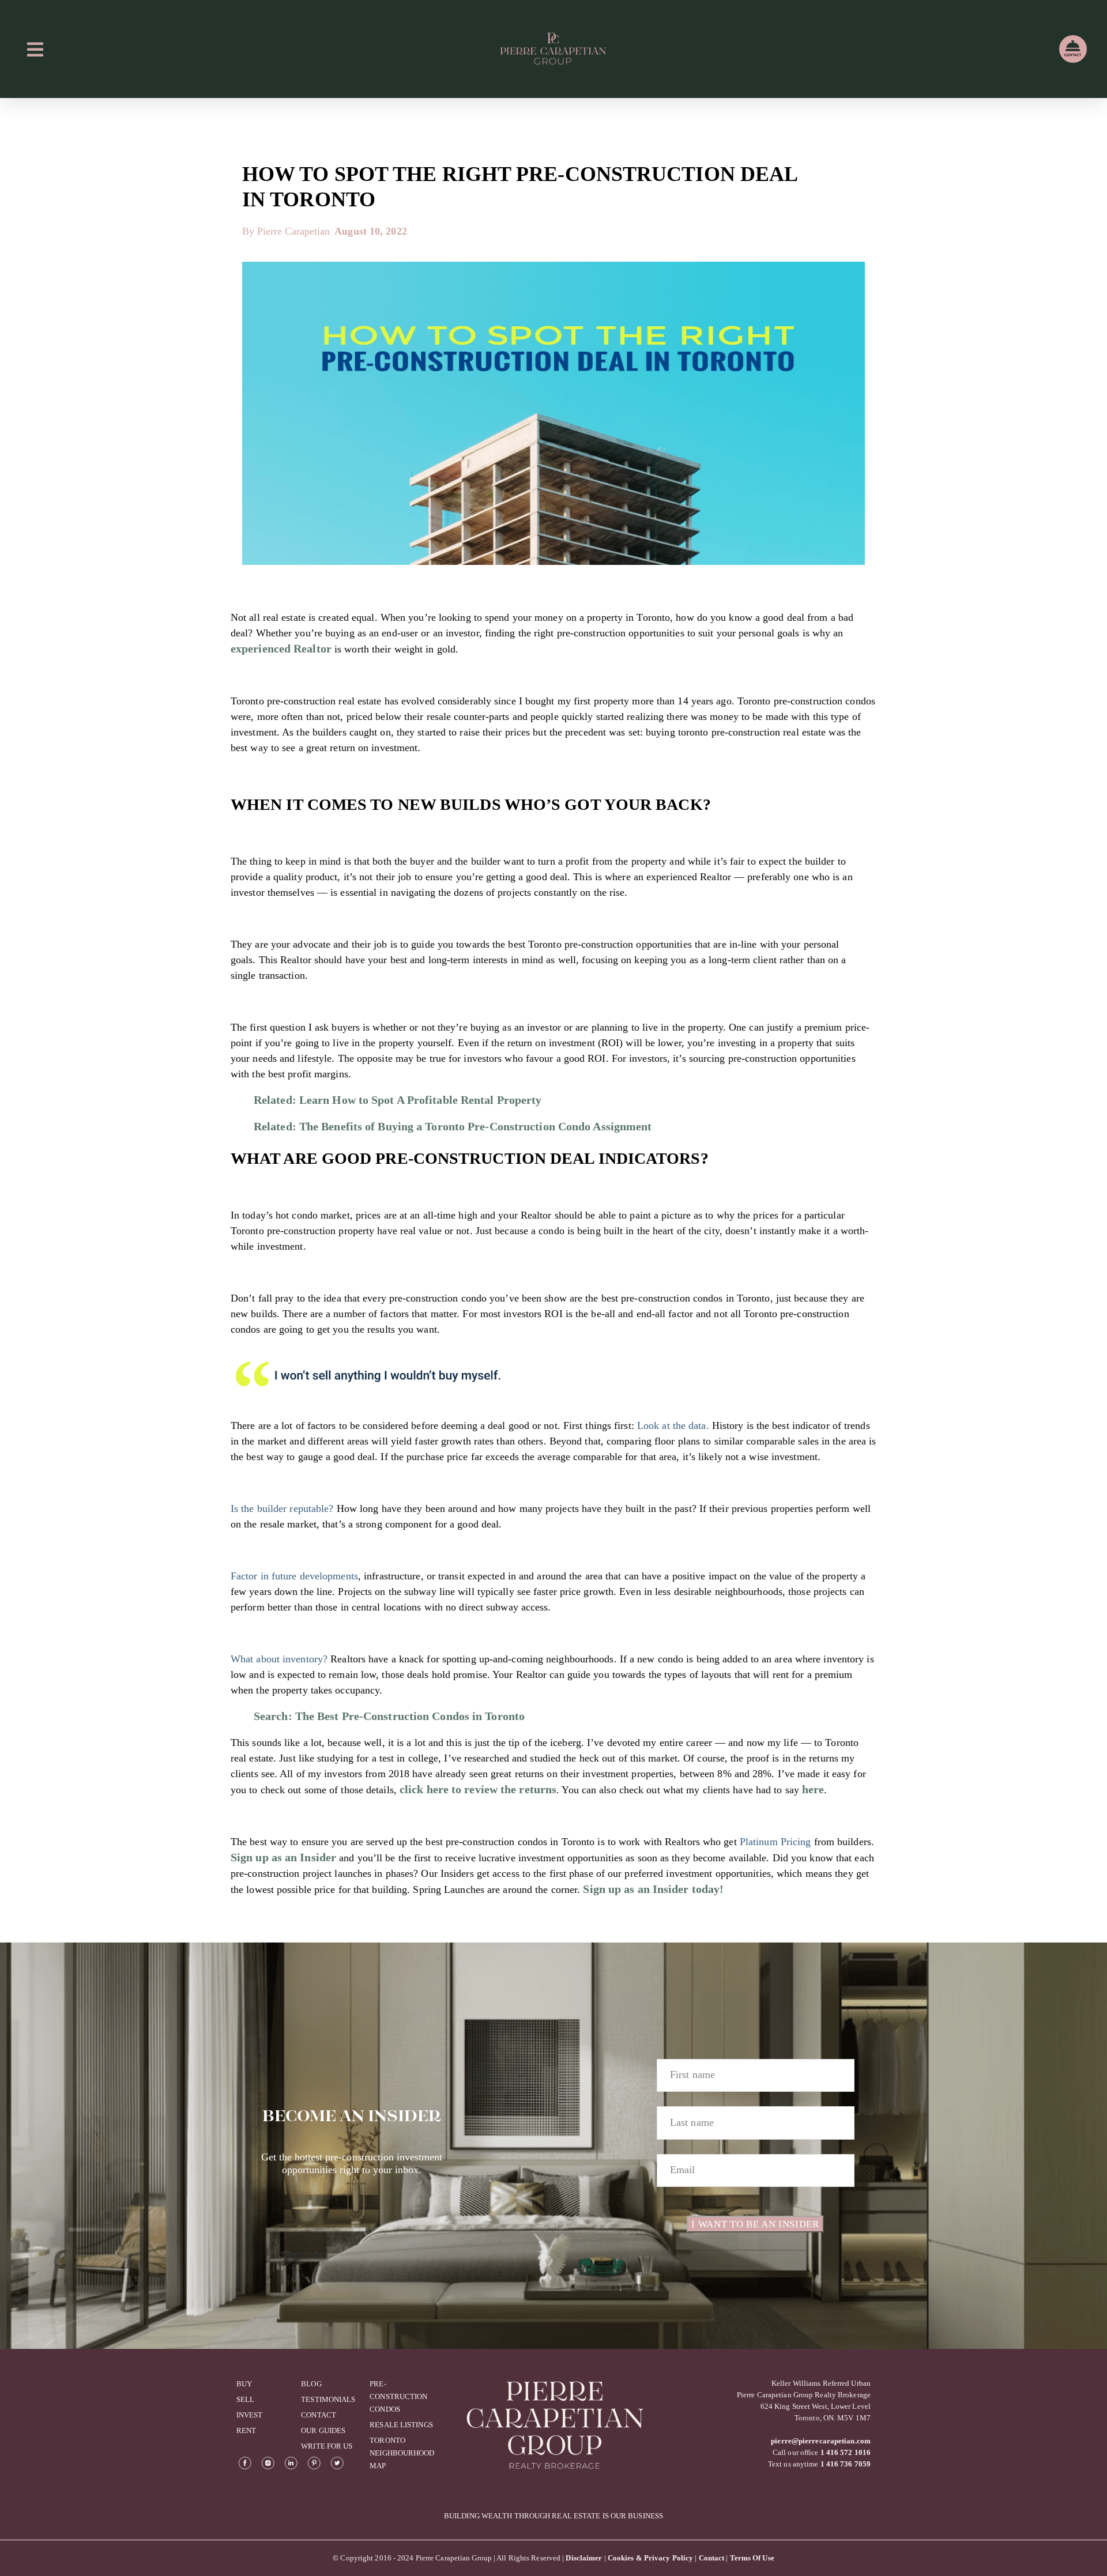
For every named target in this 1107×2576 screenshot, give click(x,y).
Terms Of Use (752, 2558)
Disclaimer (584, 2558)
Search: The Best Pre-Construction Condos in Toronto (389, 1716)
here (813, 1789)
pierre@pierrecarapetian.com (821, 2441)
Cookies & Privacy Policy (650, 2558)
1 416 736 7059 (846, 2464)
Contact (712, 2558)
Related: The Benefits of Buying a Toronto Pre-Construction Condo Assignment (453, 1126)
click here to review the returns (478, 1789)
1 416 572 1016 (846, 2452)
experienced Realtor (281, 648)
